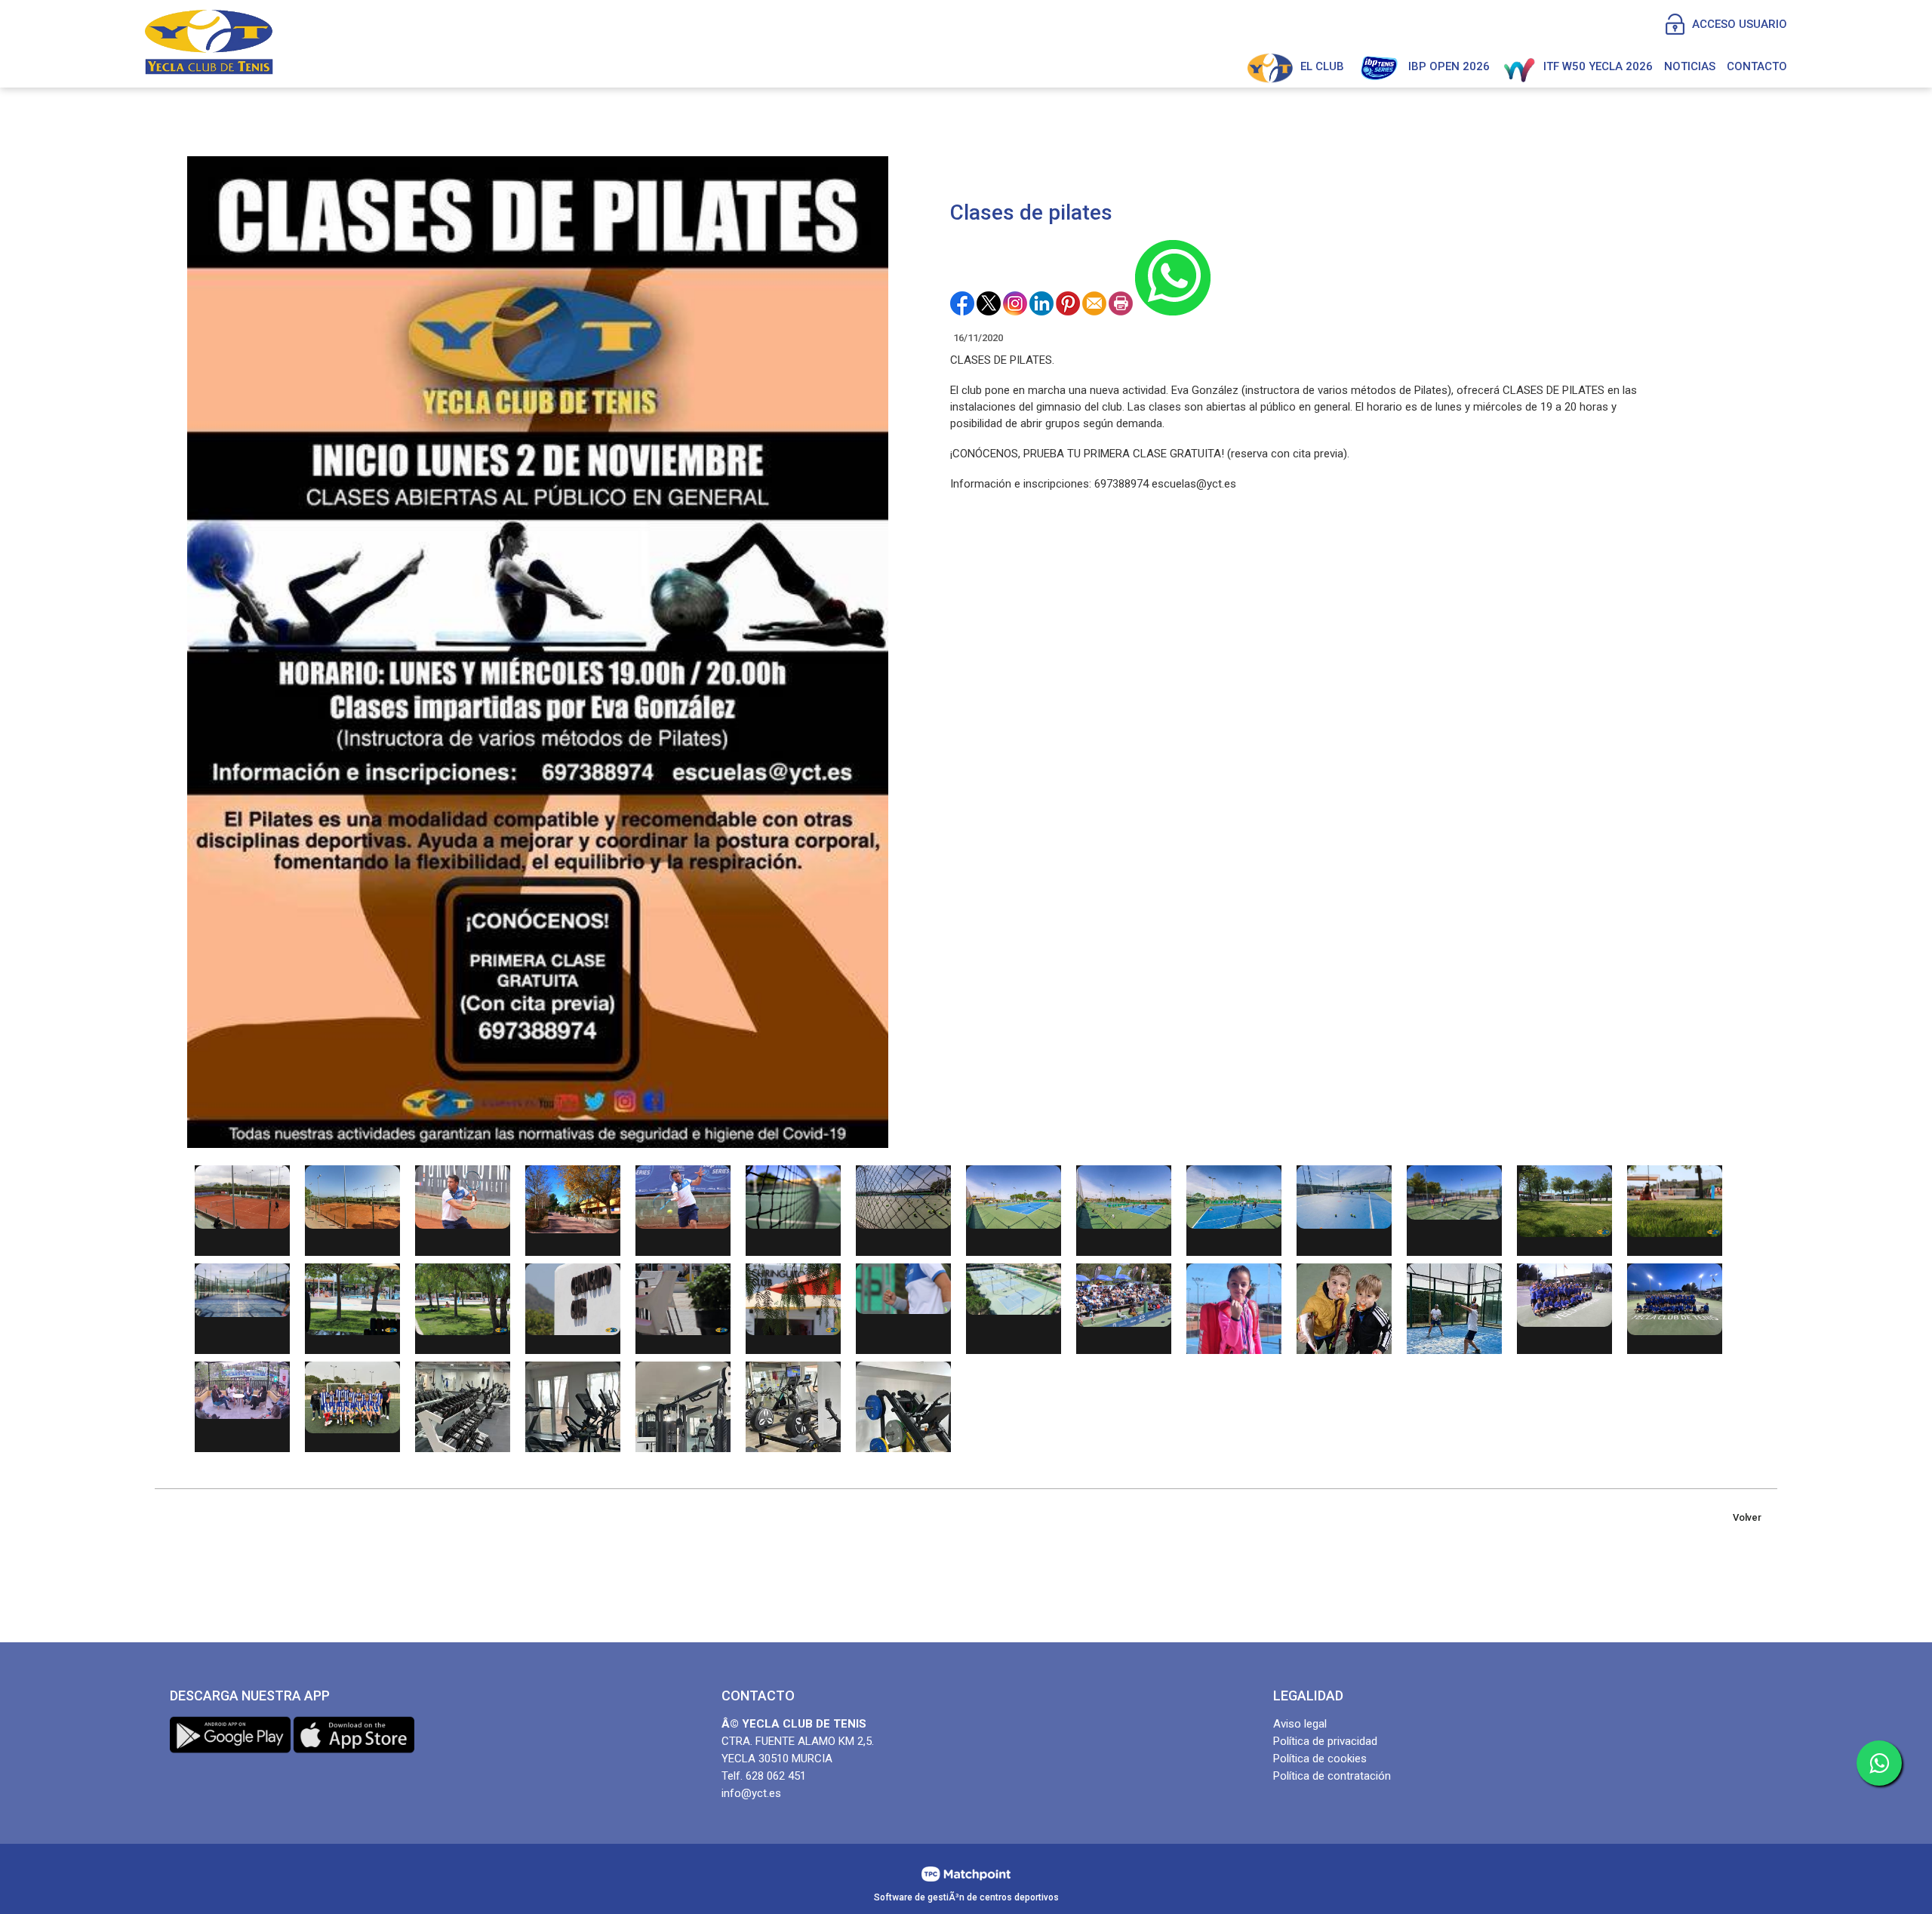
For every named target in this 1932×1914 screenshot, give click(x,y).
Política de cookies (1320, 1759)
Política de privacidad (1325, 1741)
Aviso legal (1300, 1724)
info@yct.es (751, 1793)
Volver (1747, 1517)
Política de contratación (1332, 1776)
